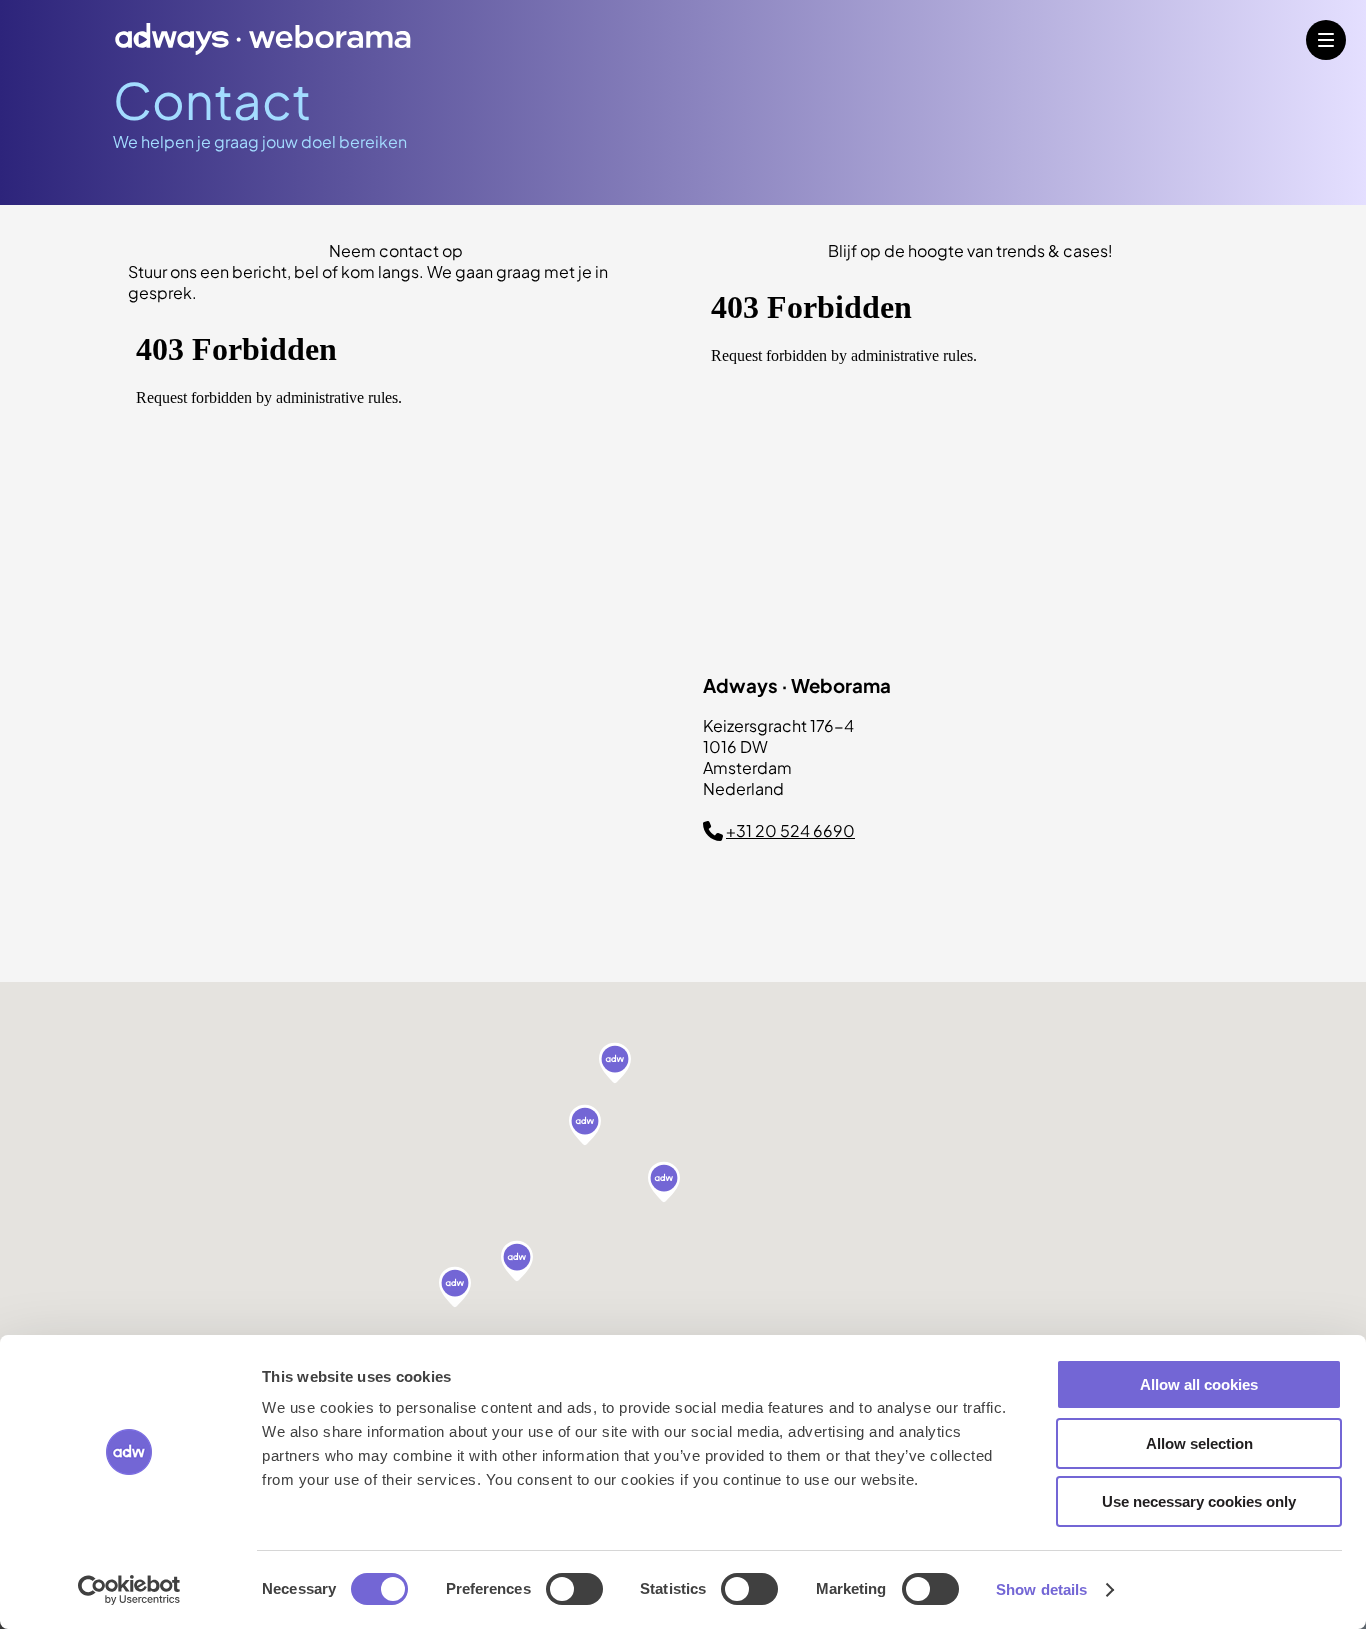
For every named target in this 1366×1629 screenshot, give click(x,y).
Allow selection (1199, 1443)
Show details (1041, 1589)
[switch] (574, 1589)
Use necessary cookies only (1199, 1501)
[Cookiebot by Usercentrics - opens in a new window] (129, 1590)
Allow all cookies (1199, 1384)
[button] (615, 1064)
